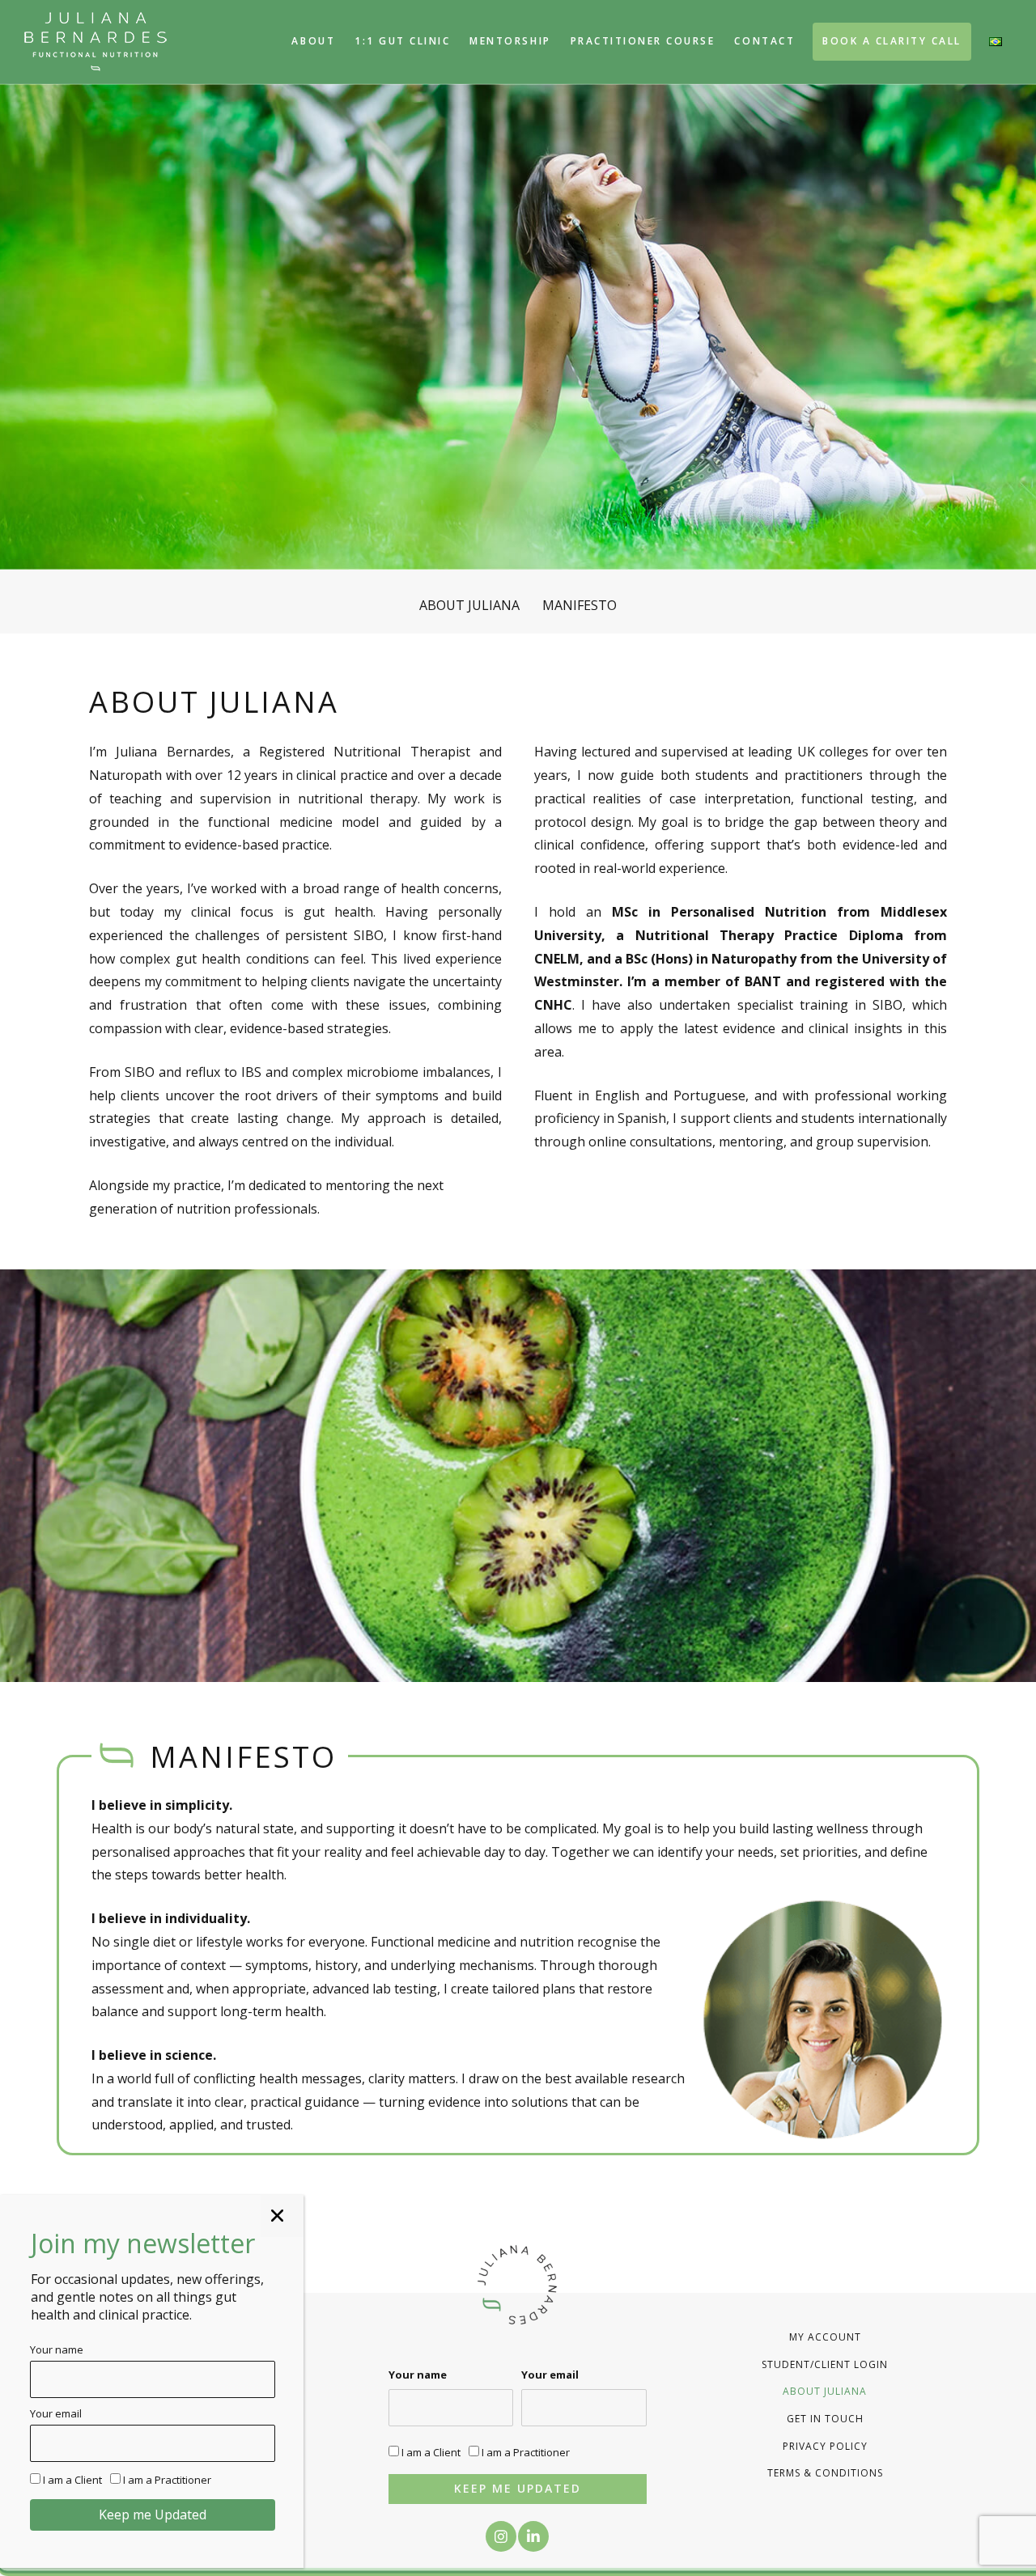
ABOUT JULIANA (469, 605)
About (313, 41)
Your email (550, 2375)
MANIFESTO (580, 605)
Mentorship (510, 41)
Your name (418, 2375)
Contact (764, 41)
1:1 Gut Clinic (402, 41)
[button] (501, 2536)
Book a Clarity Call (892, 41)
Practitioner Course (643, 41)
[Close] (282, 2216)
